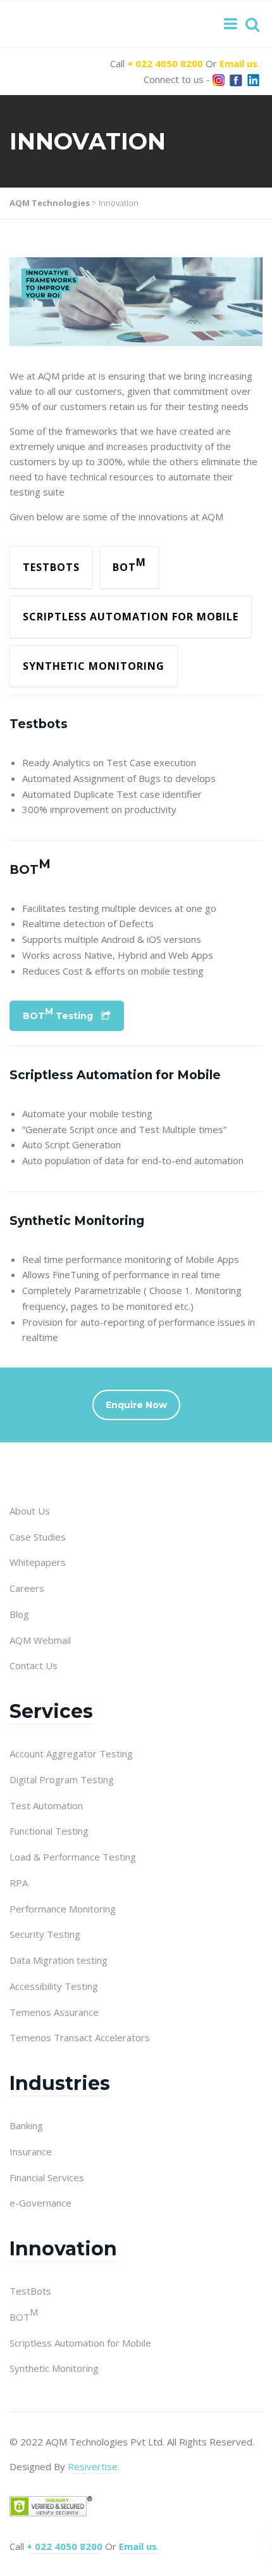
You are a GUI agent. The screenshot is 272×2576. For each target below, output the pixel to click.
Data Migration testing (59, 1960)
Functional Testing (49, 1831)
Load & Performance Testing (73, 1857)
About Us (30, 1511)
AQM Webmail (40, 1640)
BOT (129, 565)
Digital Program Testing (62, 1779)
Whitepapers (38, 1562)
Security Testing (45, 1934)
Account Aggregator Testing (71, 1753)
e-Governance (40, 2203)
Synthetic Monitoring (94, 666)
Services (51, 1711)
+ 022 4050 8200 (165, 63)
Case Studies (38, 1537)
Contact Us (34, 1665)
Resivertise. (94, 2466)
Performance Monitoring (63, 1909)
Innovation (63, 2249)
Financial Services (47, 2177)
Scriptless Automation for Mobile (131, 617)
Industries (60, 2083)
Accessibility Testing (54, 1986)
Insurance (31, 2151)
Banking (26, 2125)
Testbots (51, 567)
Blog (19, 1614)
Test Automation (46, 1805)
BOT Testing (58, 1014)
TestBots (30, 2291)
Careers (27, 1588)
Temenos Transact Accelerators (80, 2037)
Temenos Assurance (54, 2012)
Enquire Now (136, 1405)
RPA (19, 1883)
